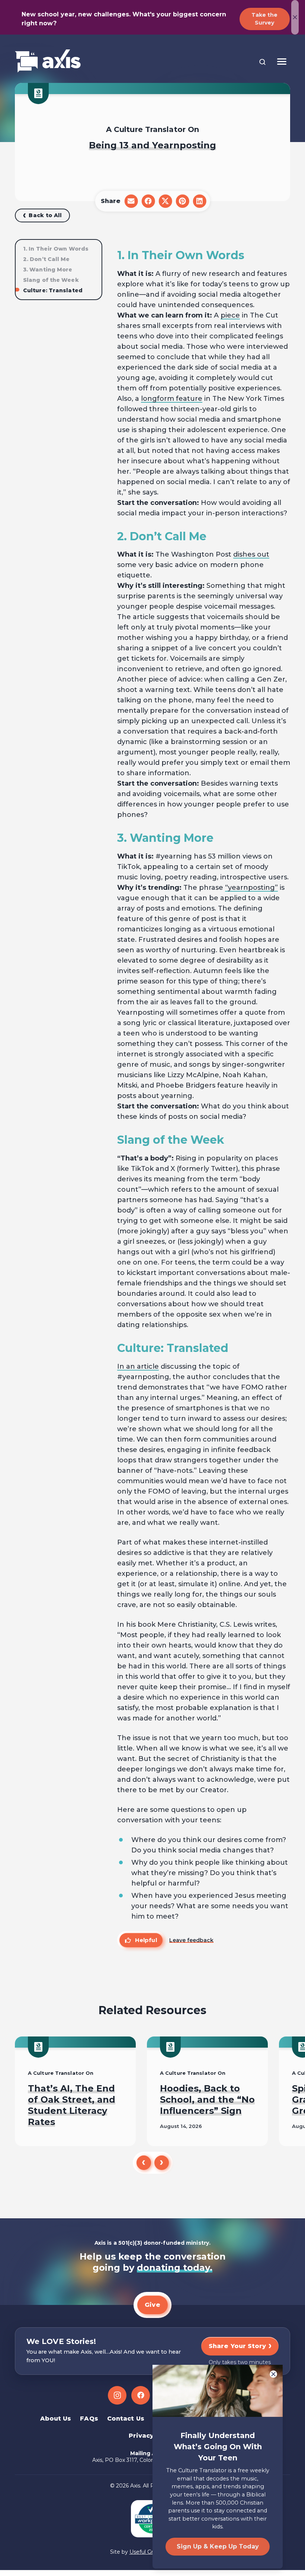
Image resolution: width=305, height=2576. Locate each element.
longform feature (172, 399)
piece (230, 315)
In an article (138, 1366)
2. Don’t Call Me (46, 259)
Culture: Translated (53, 290)
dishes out (251, 554)
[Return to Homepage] (48, 62)
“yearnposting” (251, 888)
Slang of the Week (51, 280)
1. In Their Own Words (56, 249)
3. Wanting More (48, 270)
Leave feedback (191, 1940)
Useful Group (146, 2552)
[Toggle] (282, 62)
